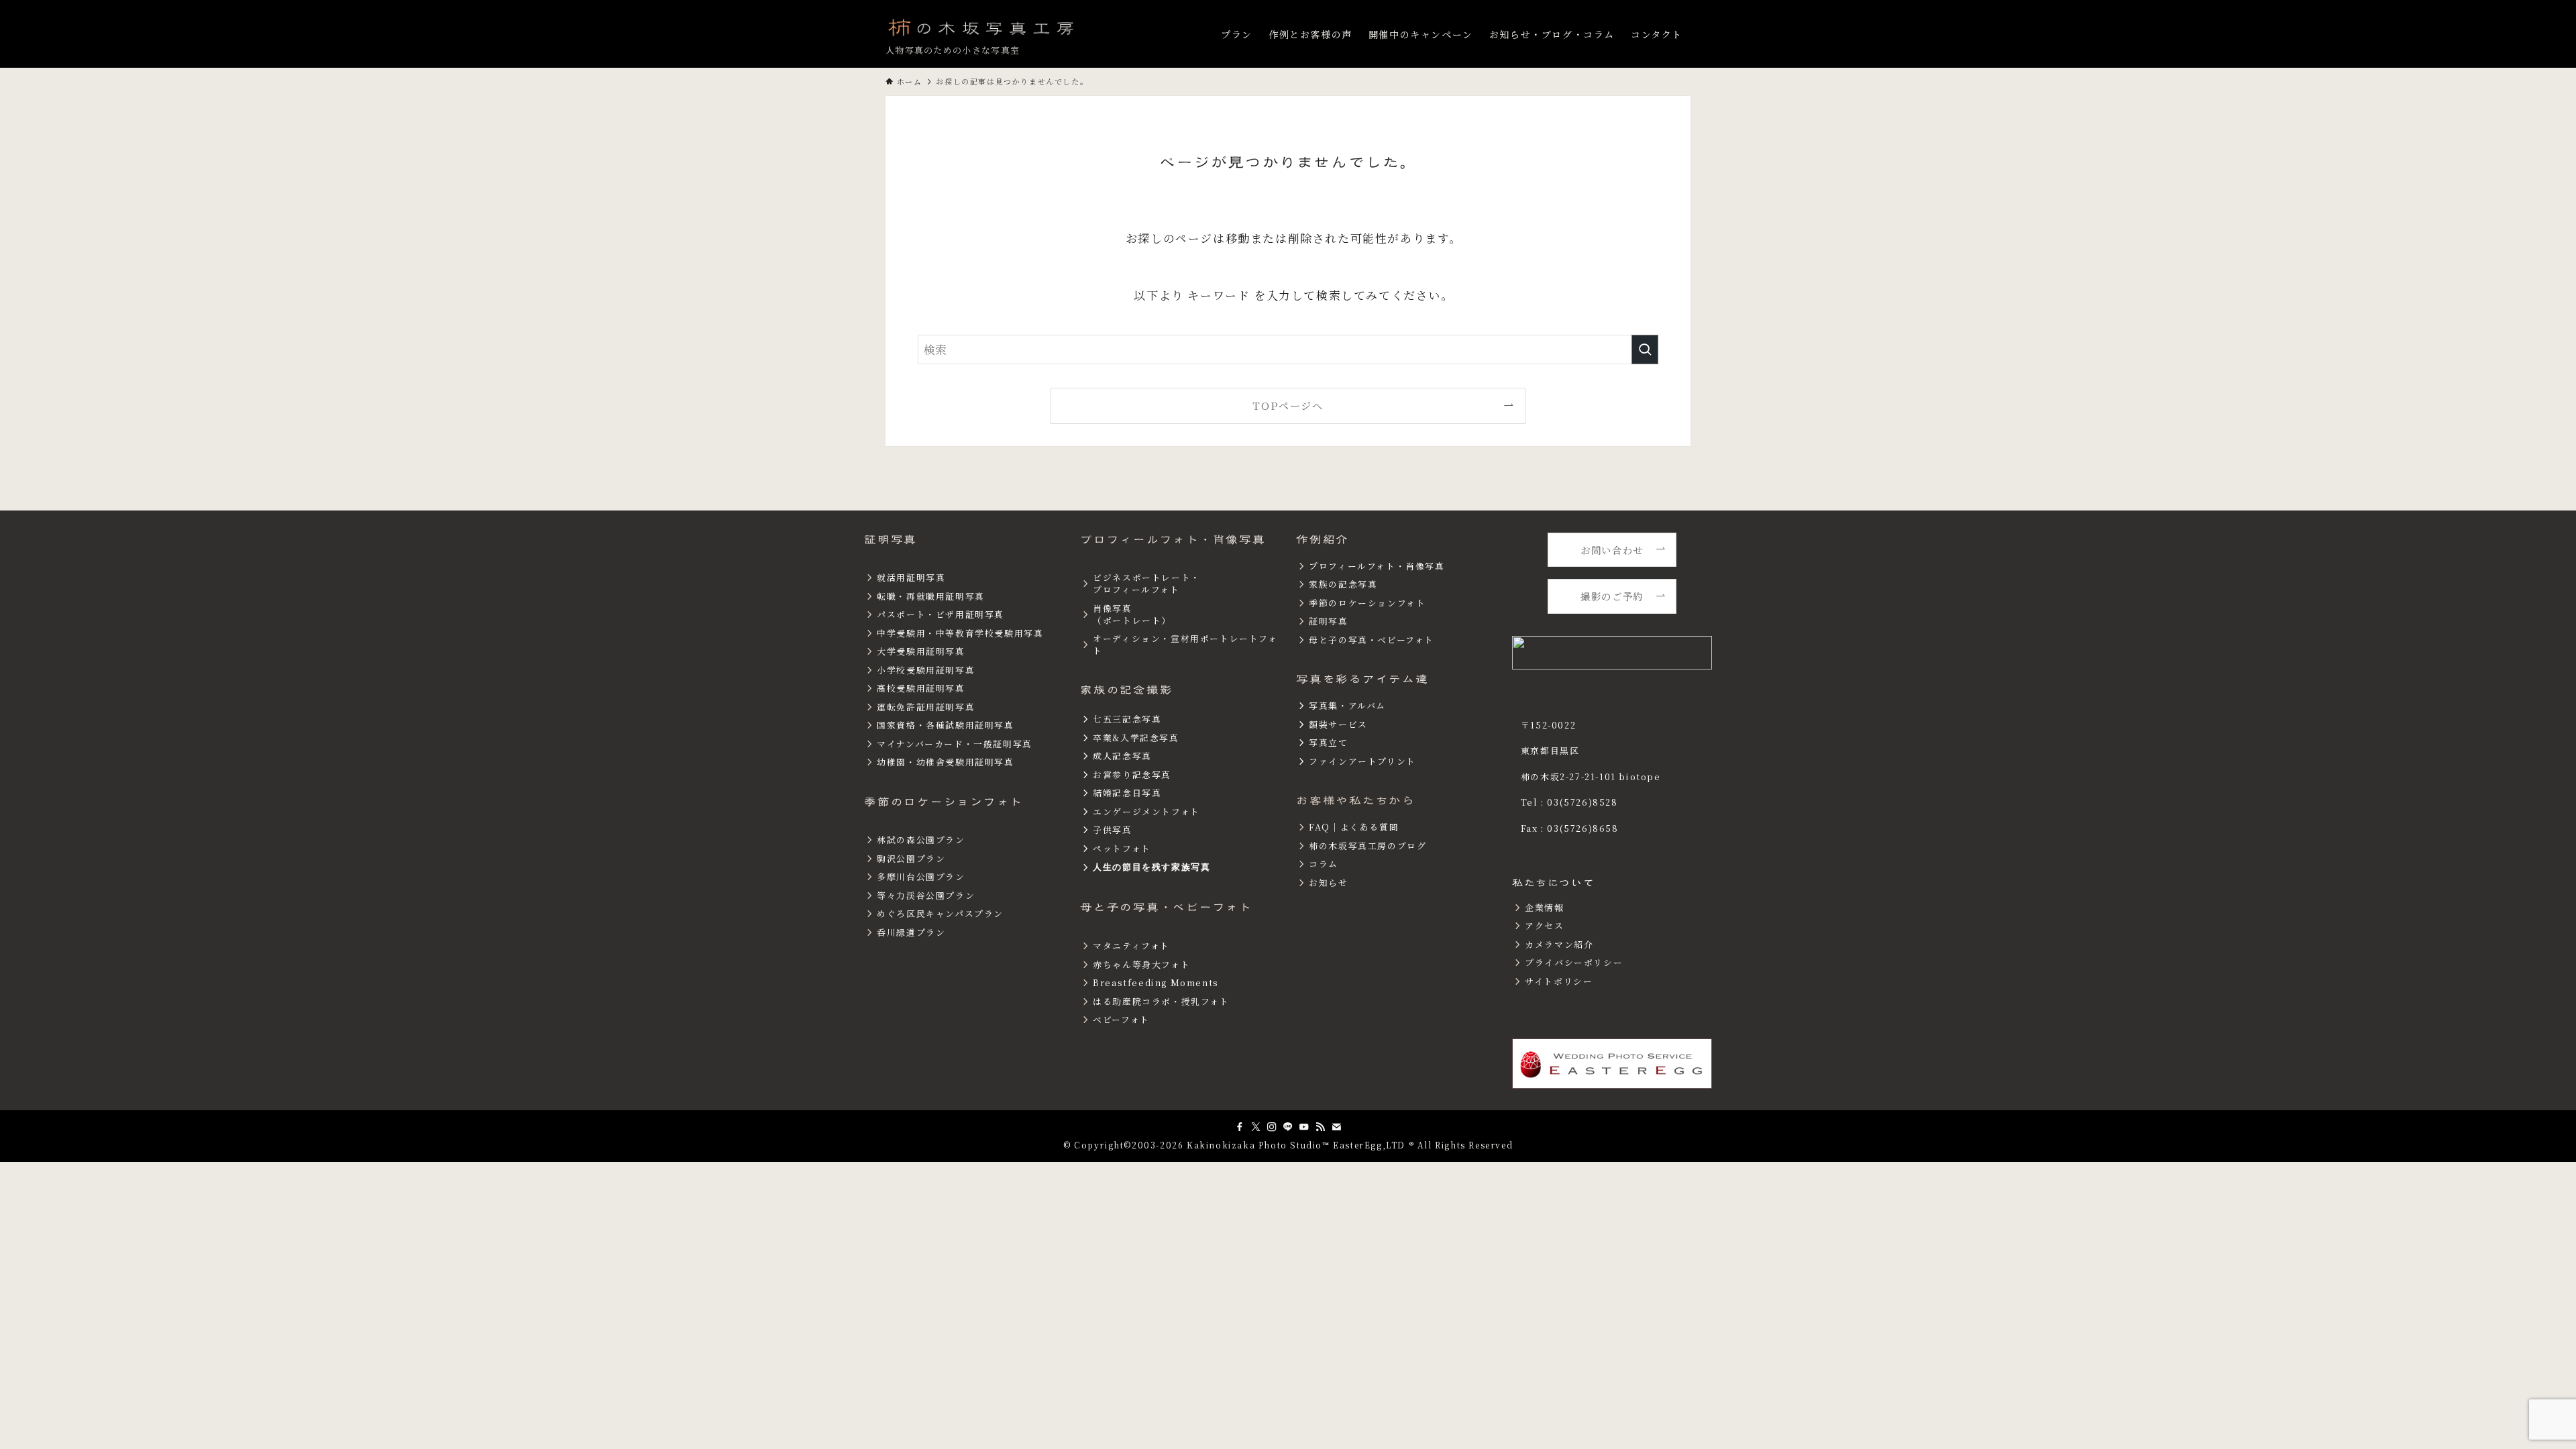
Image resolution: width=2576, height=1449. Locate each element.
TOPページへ (1288, 405)
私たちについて (1553, 883)
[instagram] (1272, 1127)
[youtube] (1304, 1127)
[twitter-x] (1256, 1127)
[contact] (1336, 1127)
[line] (1288, 1127)
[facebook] (1240, 1127)
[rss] (1320, 1127)
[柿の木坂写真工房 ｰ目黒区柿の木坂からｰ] (982, 27)
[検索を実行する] (1645, 350)
